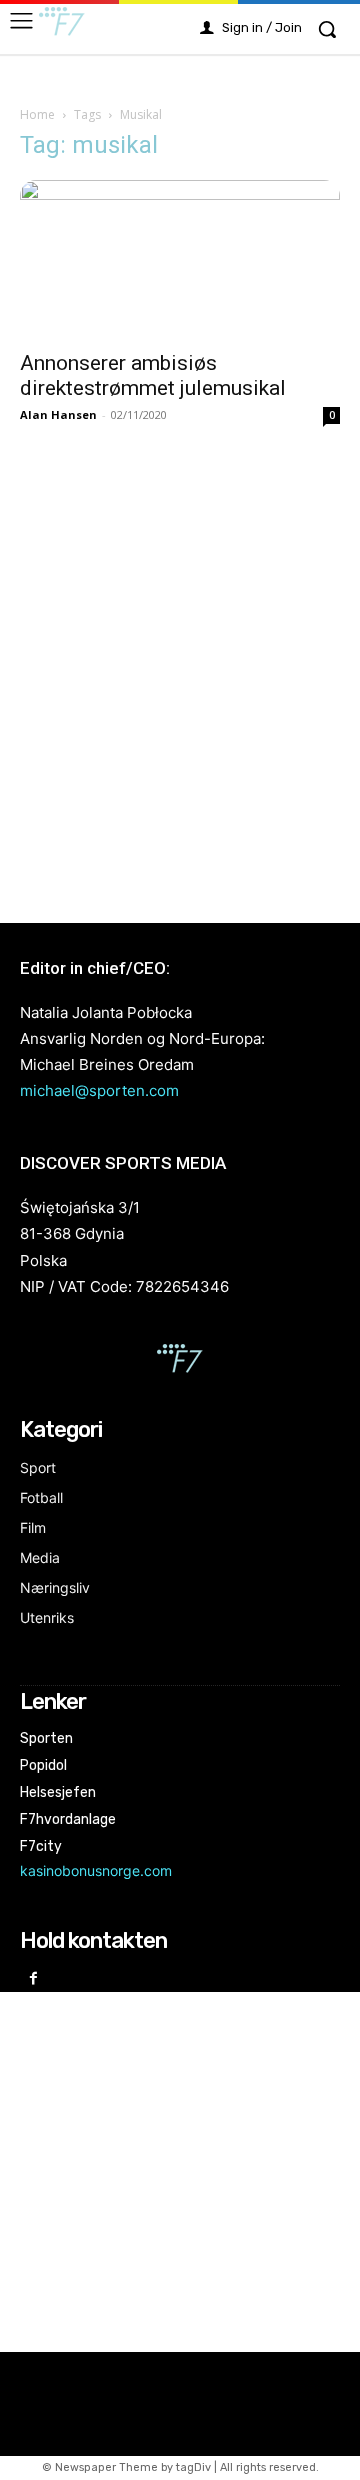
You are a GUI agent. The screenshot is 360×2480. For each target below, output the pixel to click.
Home (37, 114)
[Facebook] (33, 1979)
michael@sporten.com (99, 1090)
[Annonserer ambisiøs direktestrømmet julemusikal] (180, 259)
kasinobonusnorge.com (96, 1870)
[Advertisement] (180, 673)
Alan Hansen (58, 414)
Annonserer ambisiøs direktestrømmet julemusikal (153, 375)
